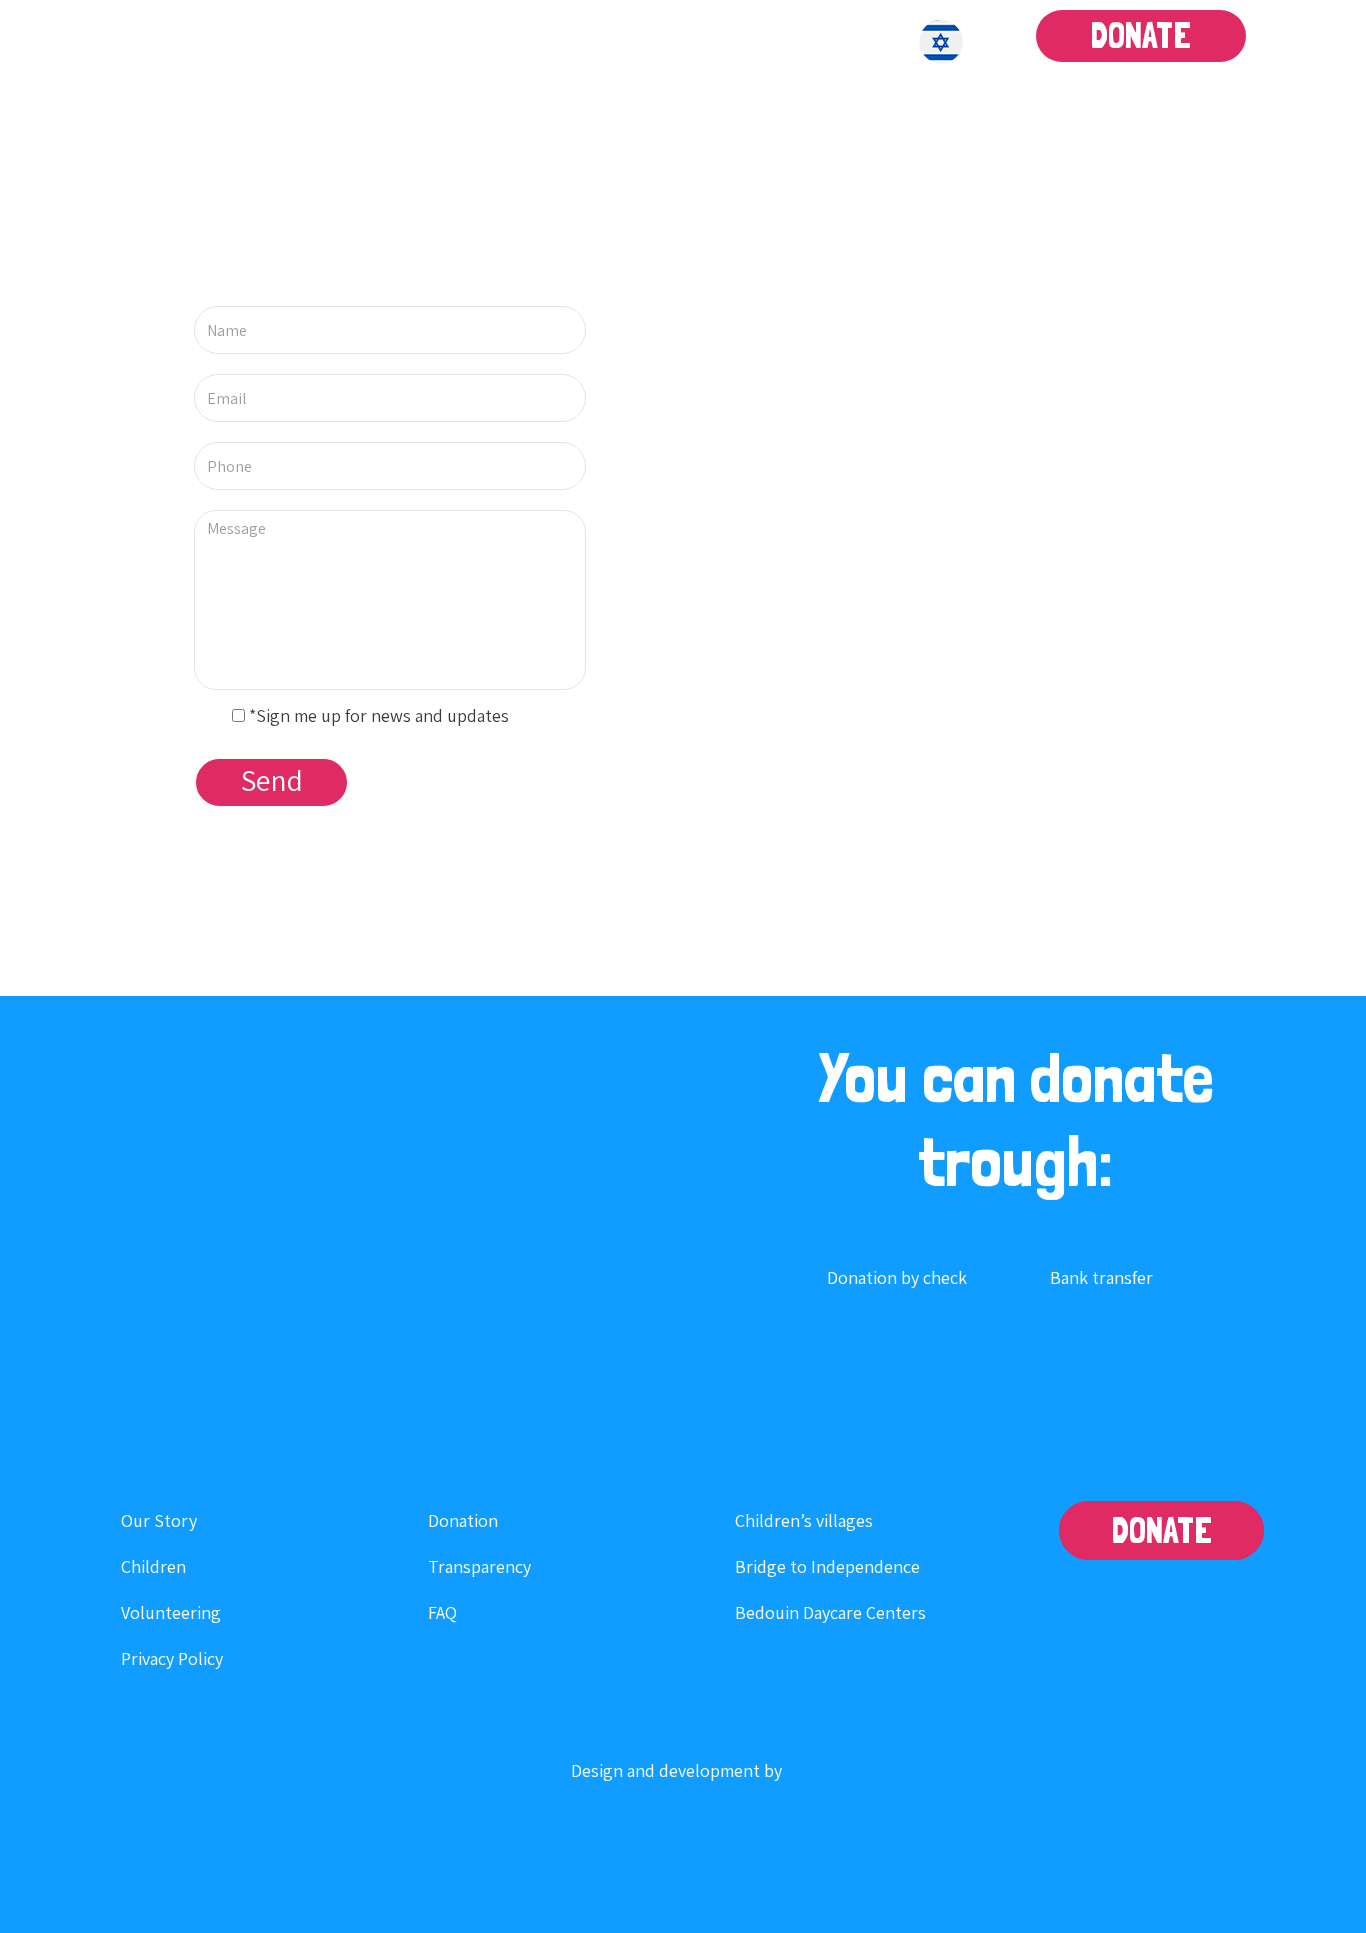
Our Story (159, 1520)
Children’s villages (804, 1520)
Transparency (479, 1566)
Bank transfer (1099, 1277)
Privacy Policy (172, 1658)
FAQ (442, 1612)
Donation (463, 1520)
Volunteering (171, 1612)
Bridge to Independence (827, 1566)
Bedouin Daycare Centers (830, 1612)
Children (153, 1566)
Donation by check (895, 1277)
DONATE (1140, 35)
